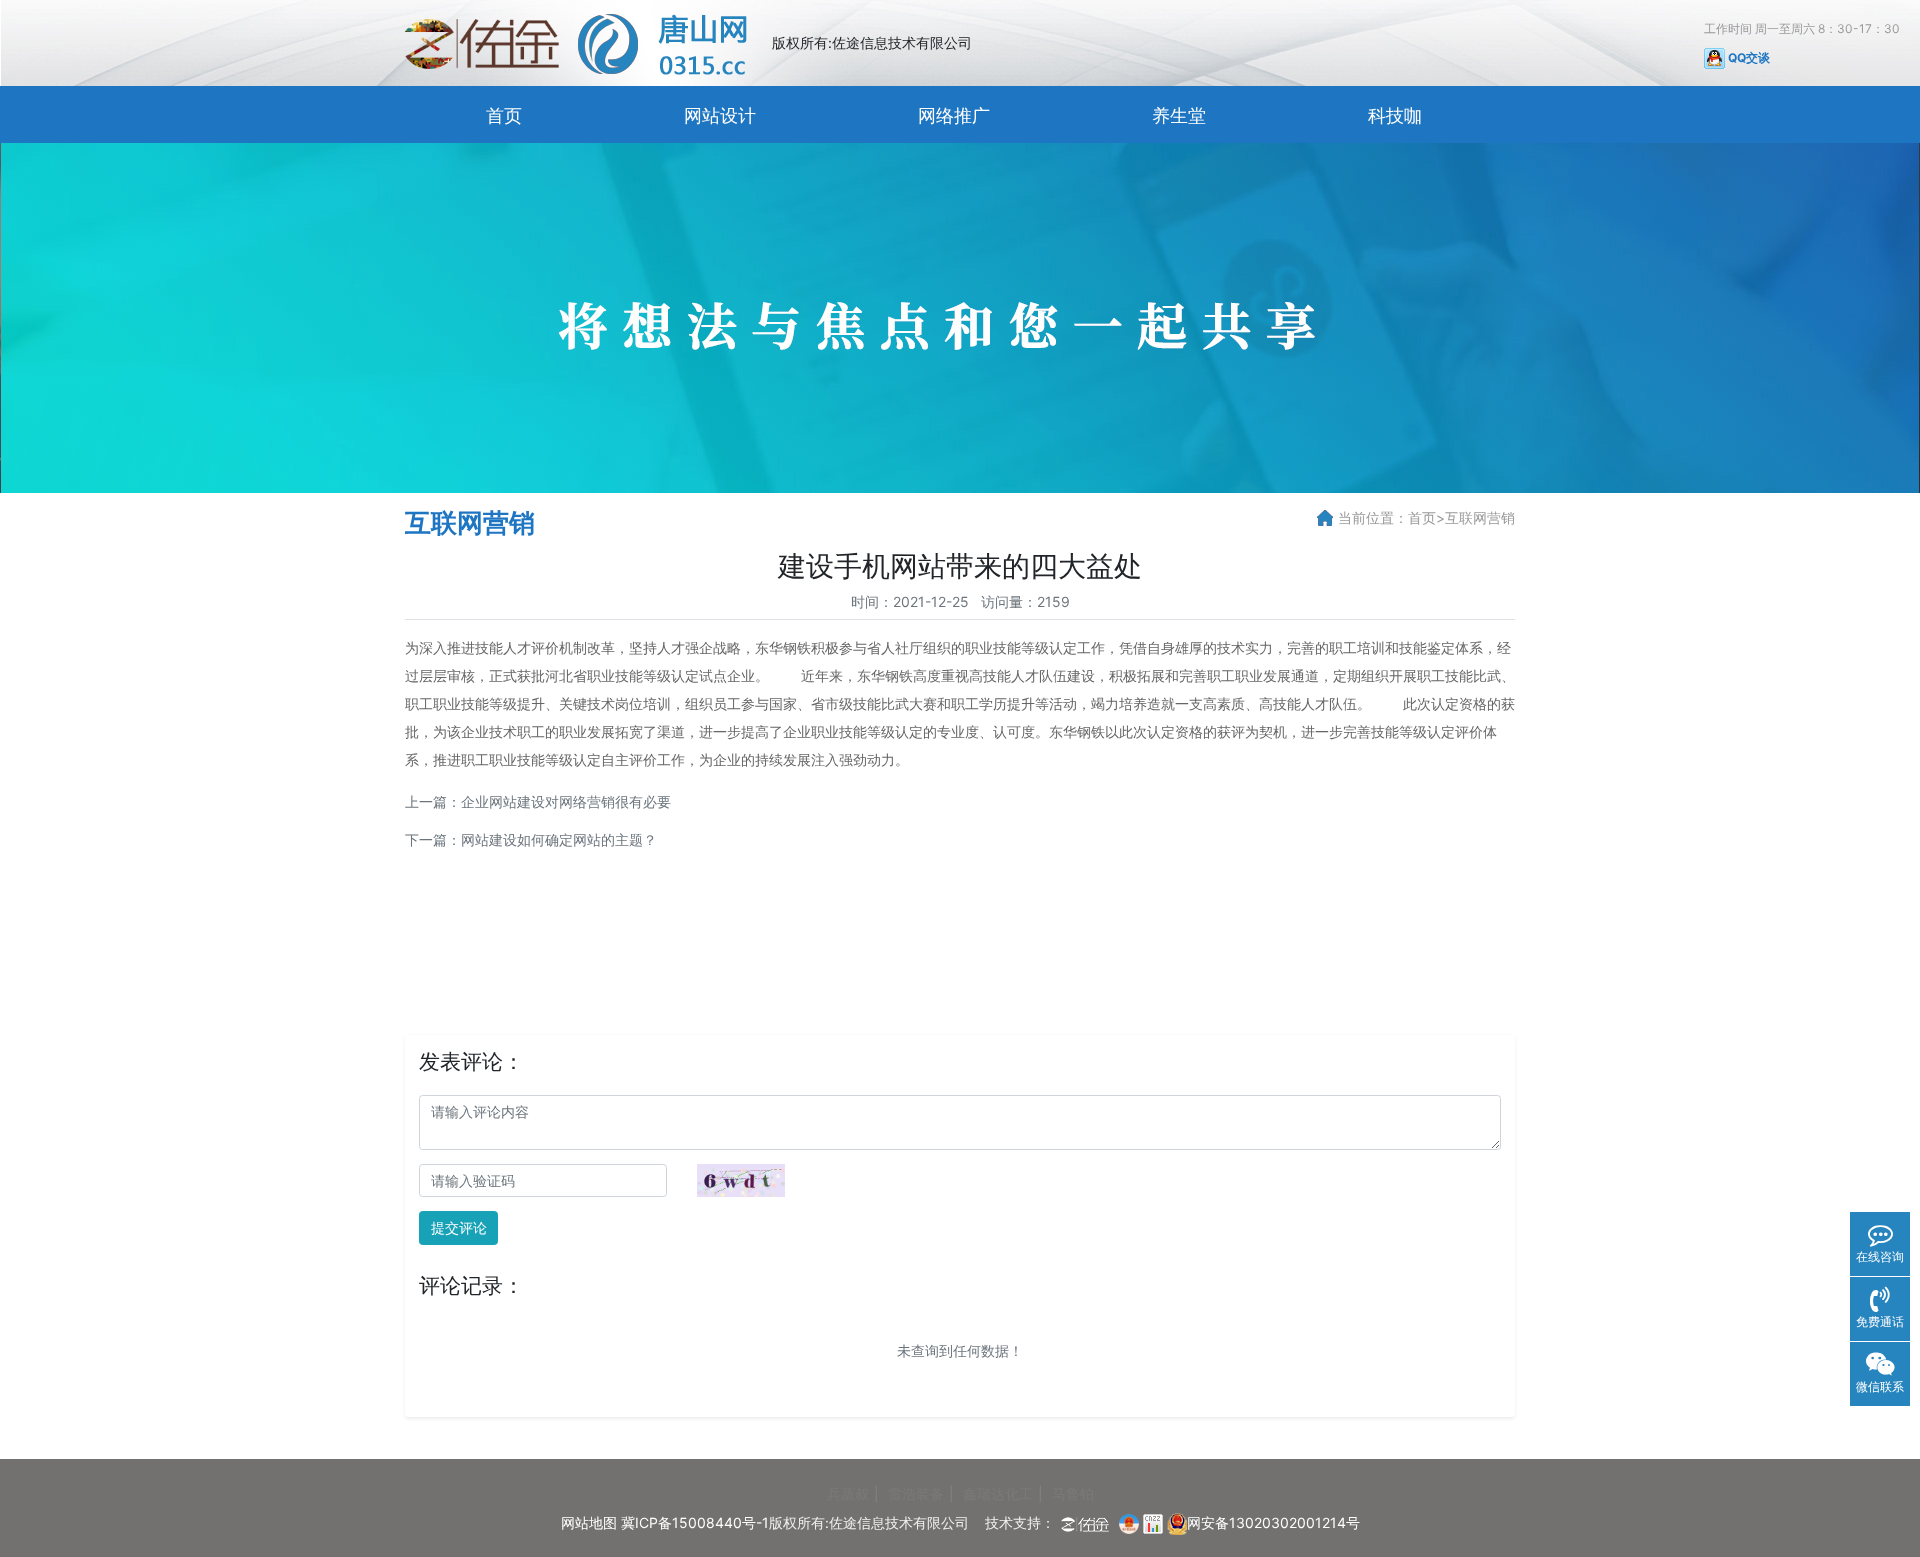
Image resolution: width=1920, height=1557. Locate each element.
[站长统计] (1153, 1522)
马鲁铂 (1073, 1493)
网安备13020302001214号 (1273, 1522)
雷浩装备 (916, 1493)
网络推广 (954, 115)
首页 (504, 115)
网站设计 (720, 115)
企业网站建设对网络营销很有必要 (566, 801)
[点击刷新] (741, 1180)
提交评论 (459, 1227)
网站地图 (589, 1522)
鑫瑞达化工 (998, 1493)
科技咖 (1395, 115)
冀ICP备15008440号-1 (695, 1522)
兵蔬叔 (848, 1493)
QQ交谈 (1747, 57)
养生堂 (1179, 115)
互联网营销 (1480, 517)
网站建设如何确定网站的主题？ (559, 839)
